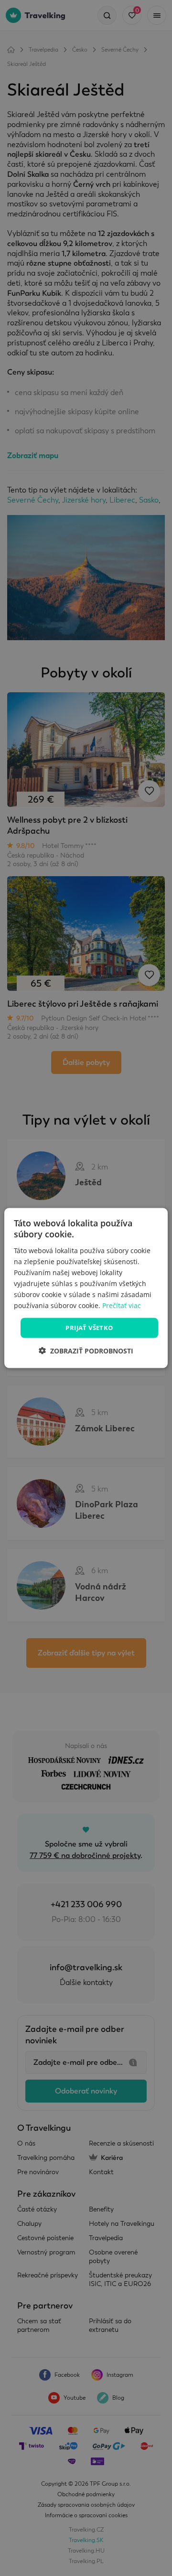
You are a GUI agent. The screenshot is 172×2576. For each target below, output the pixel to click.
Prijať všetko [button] (89, 1328)
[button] (86, 1350)
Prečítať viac (122, 1305)
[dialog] (86, 1288)
